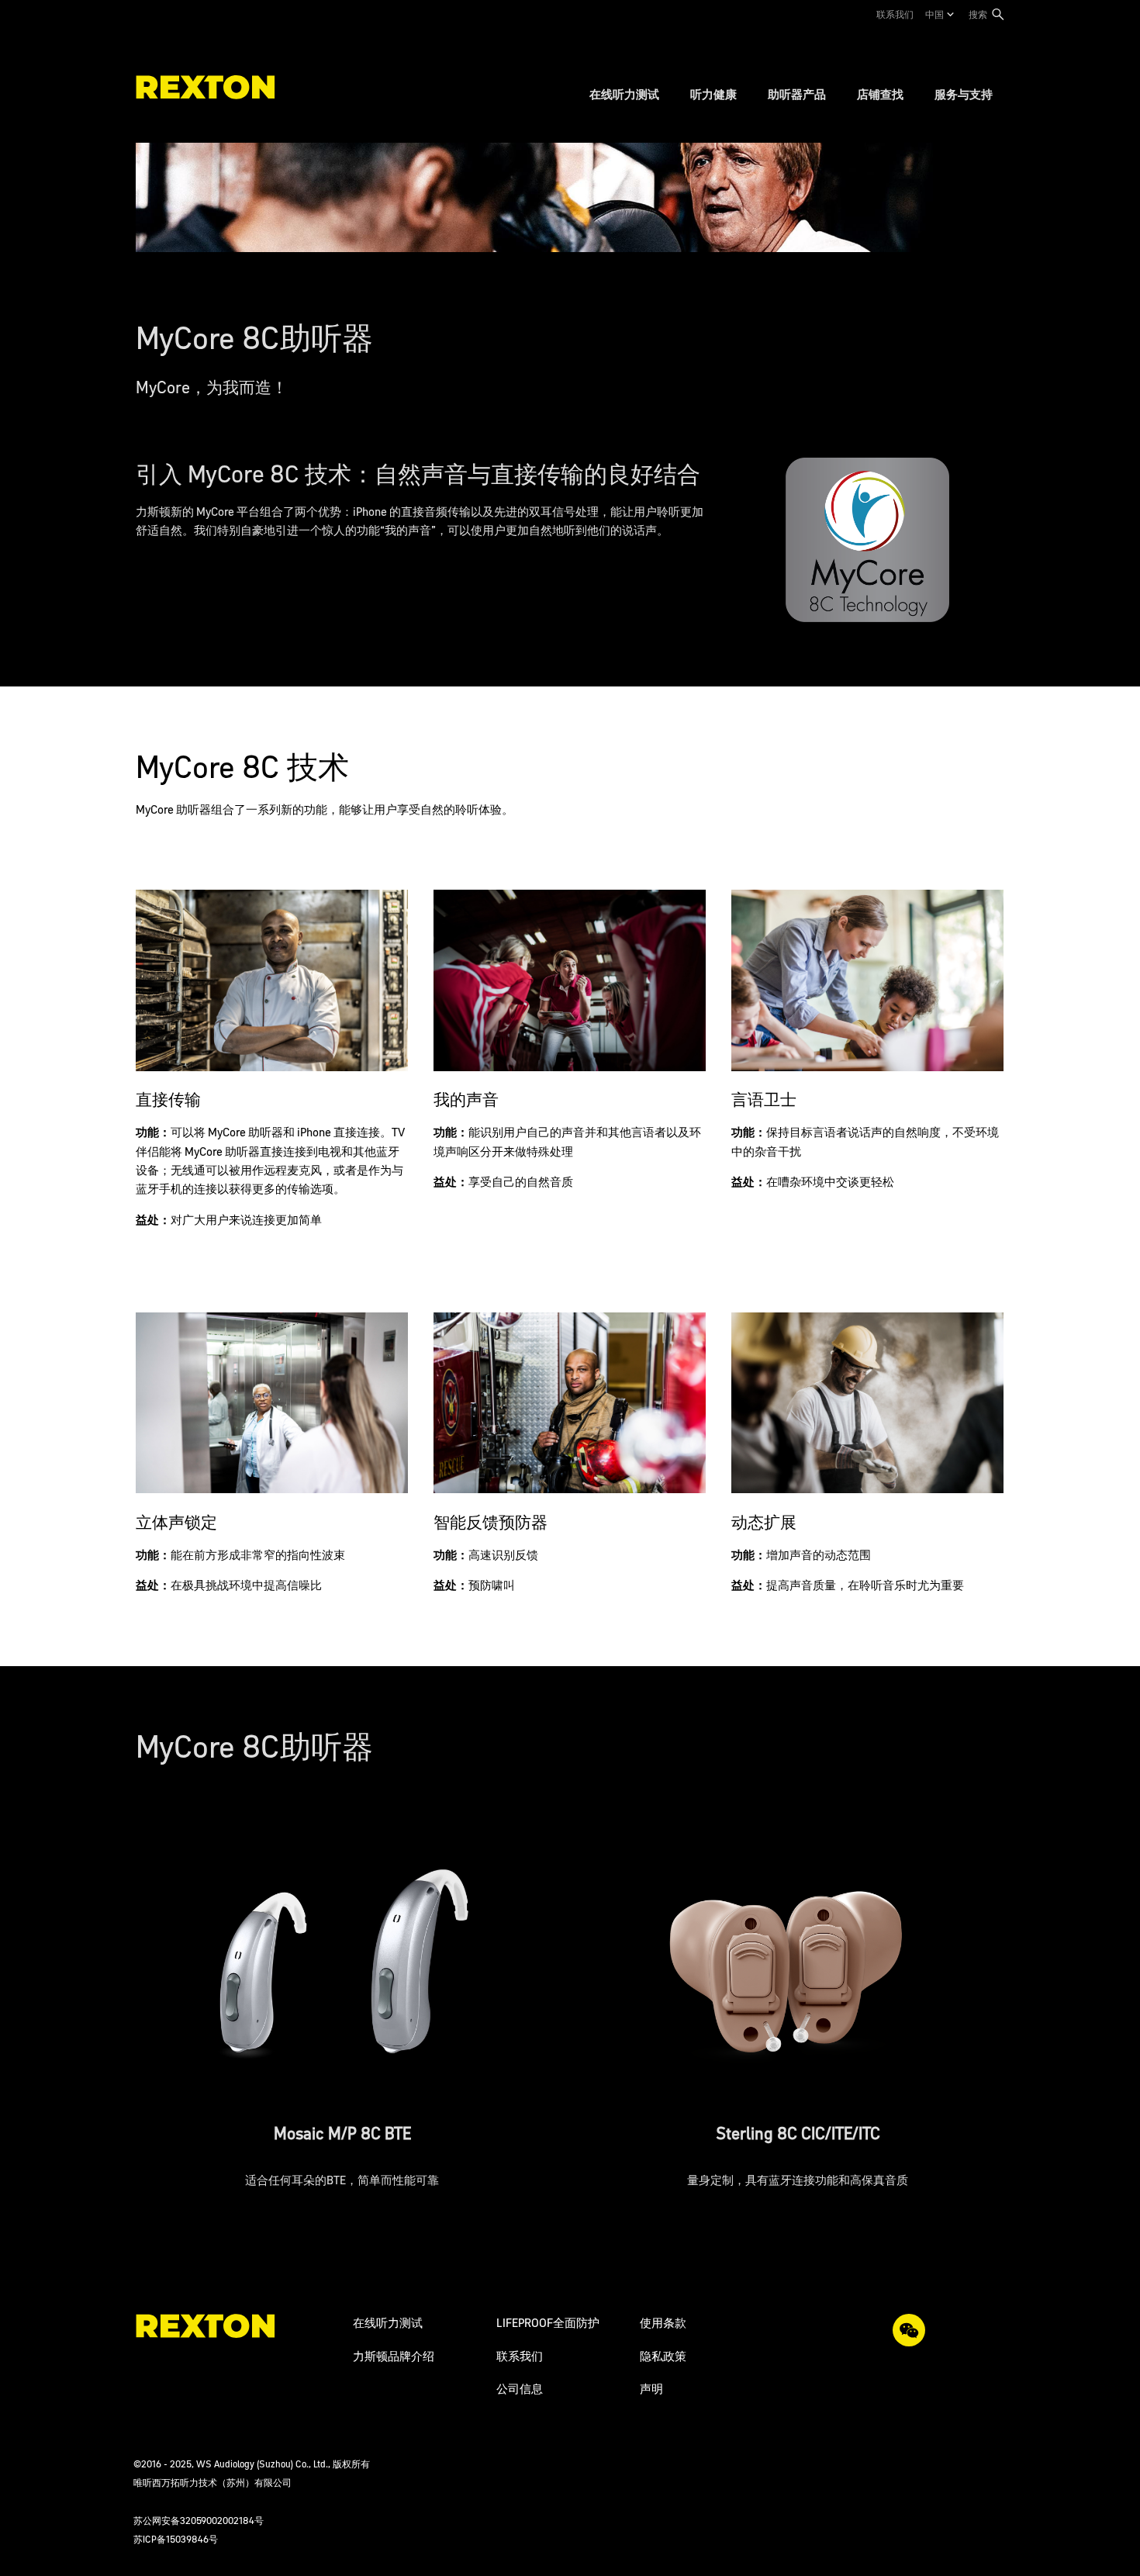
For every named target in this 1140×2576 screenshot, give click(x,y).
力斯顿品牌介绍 (394, 2356)
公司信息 (520, 2389)
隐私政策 (663, 2356)
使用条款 (663, 2323)
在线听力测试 (388, 2323)
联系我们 (895, 14)
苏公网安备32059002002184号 (199, 2521)
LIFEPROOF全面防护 (548, 2323)
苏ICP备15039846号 (176, 2539)
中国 (934, 14)
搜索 (978, 14)
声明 (651, 2389)
